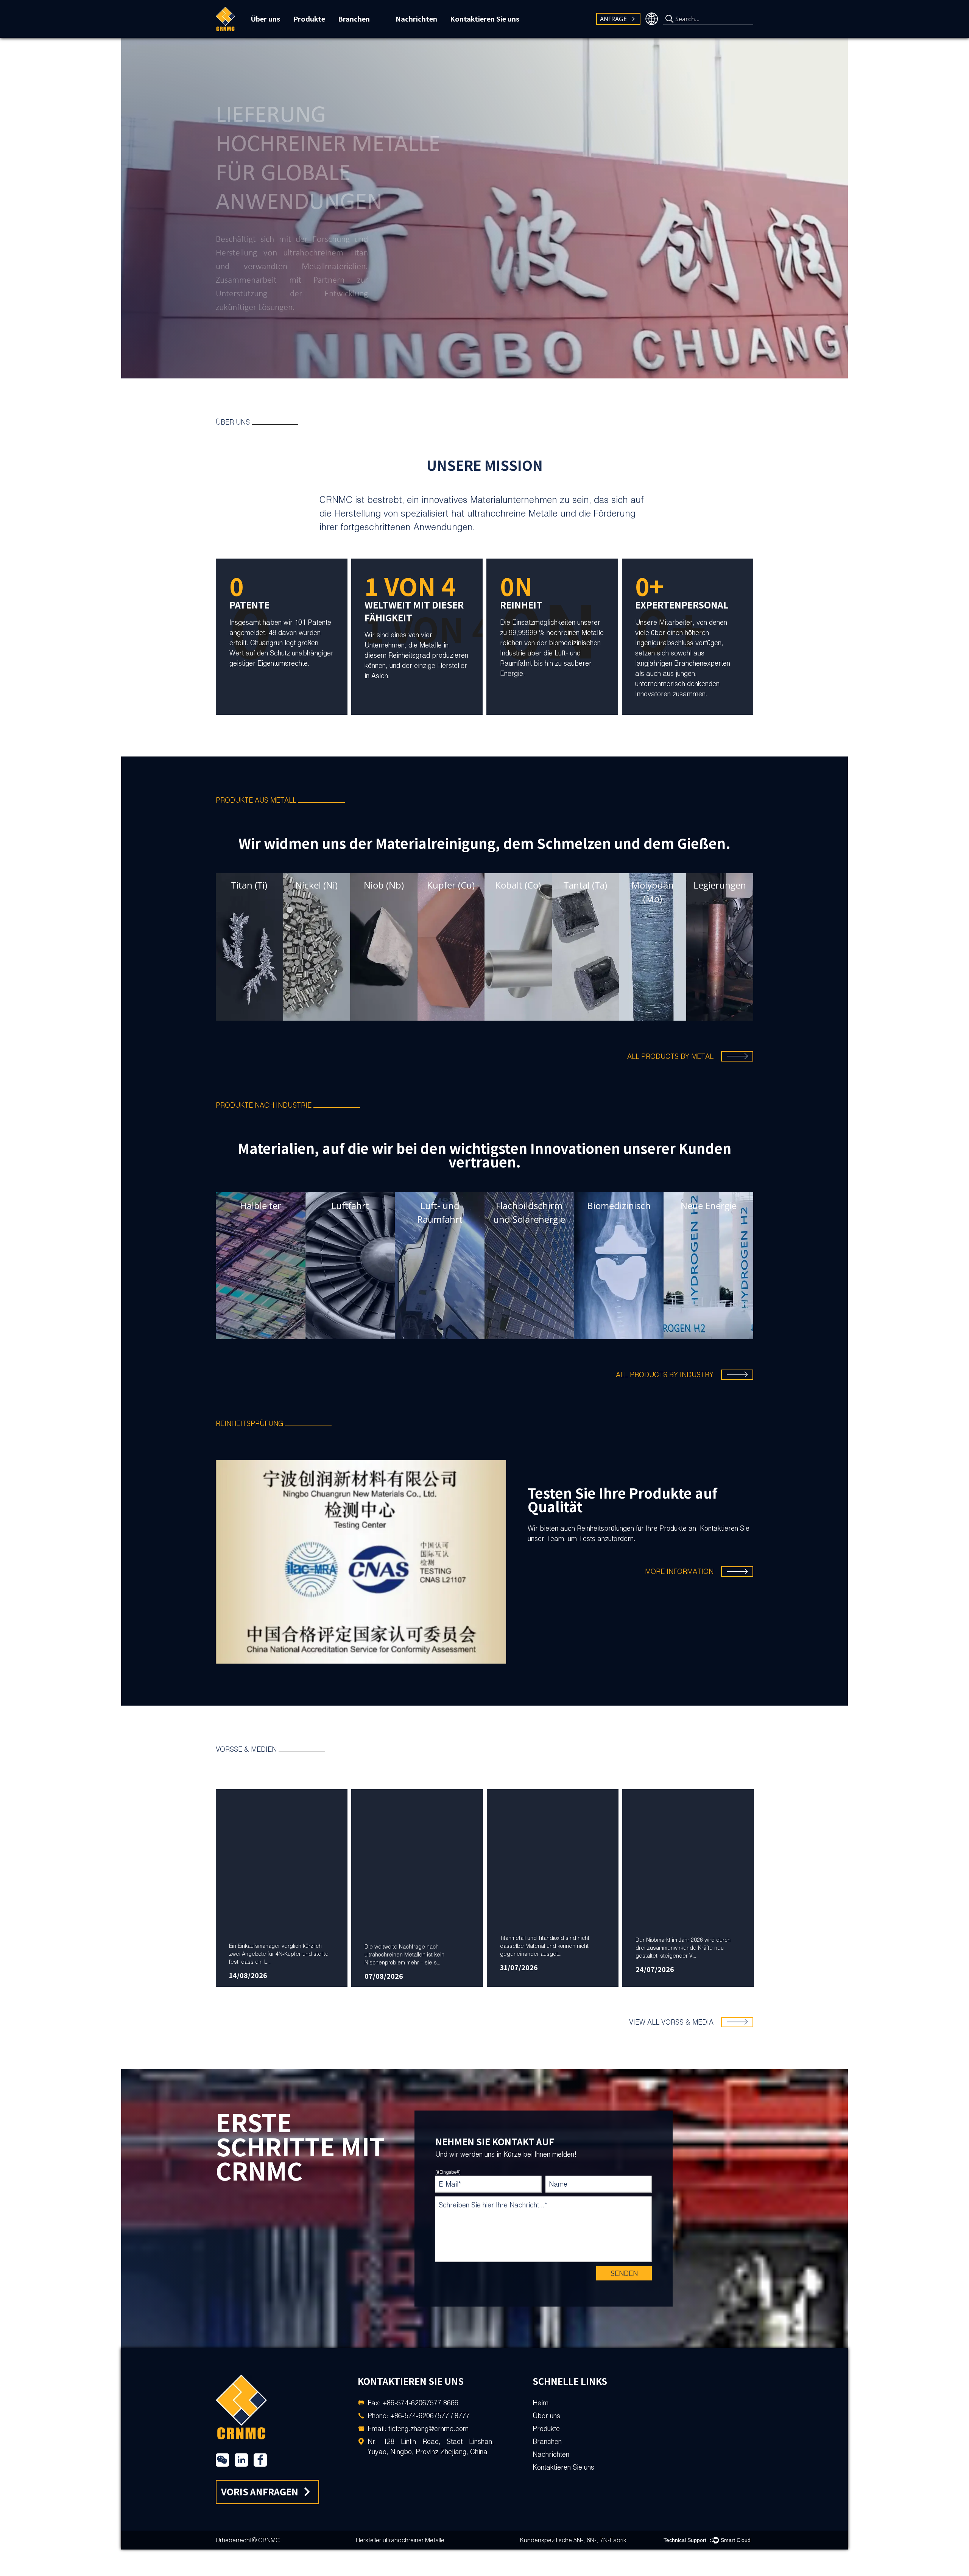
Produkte (309, 19)
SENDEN (624, 2273)
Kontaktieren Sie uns (485, 19)
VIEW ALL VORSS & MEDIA (671, 2022)
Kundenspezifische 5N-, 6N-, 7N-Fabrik (573, 2540)
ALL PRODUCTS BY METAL (670, 1056)
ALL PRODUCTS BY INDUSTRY (665, 1375)
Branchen (354, 19)
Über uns (265, 19)
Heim (541, 2403)
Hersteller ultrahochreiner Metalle (400, 2540)
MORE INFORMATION (679, 1571)
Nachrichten (416, 19)
